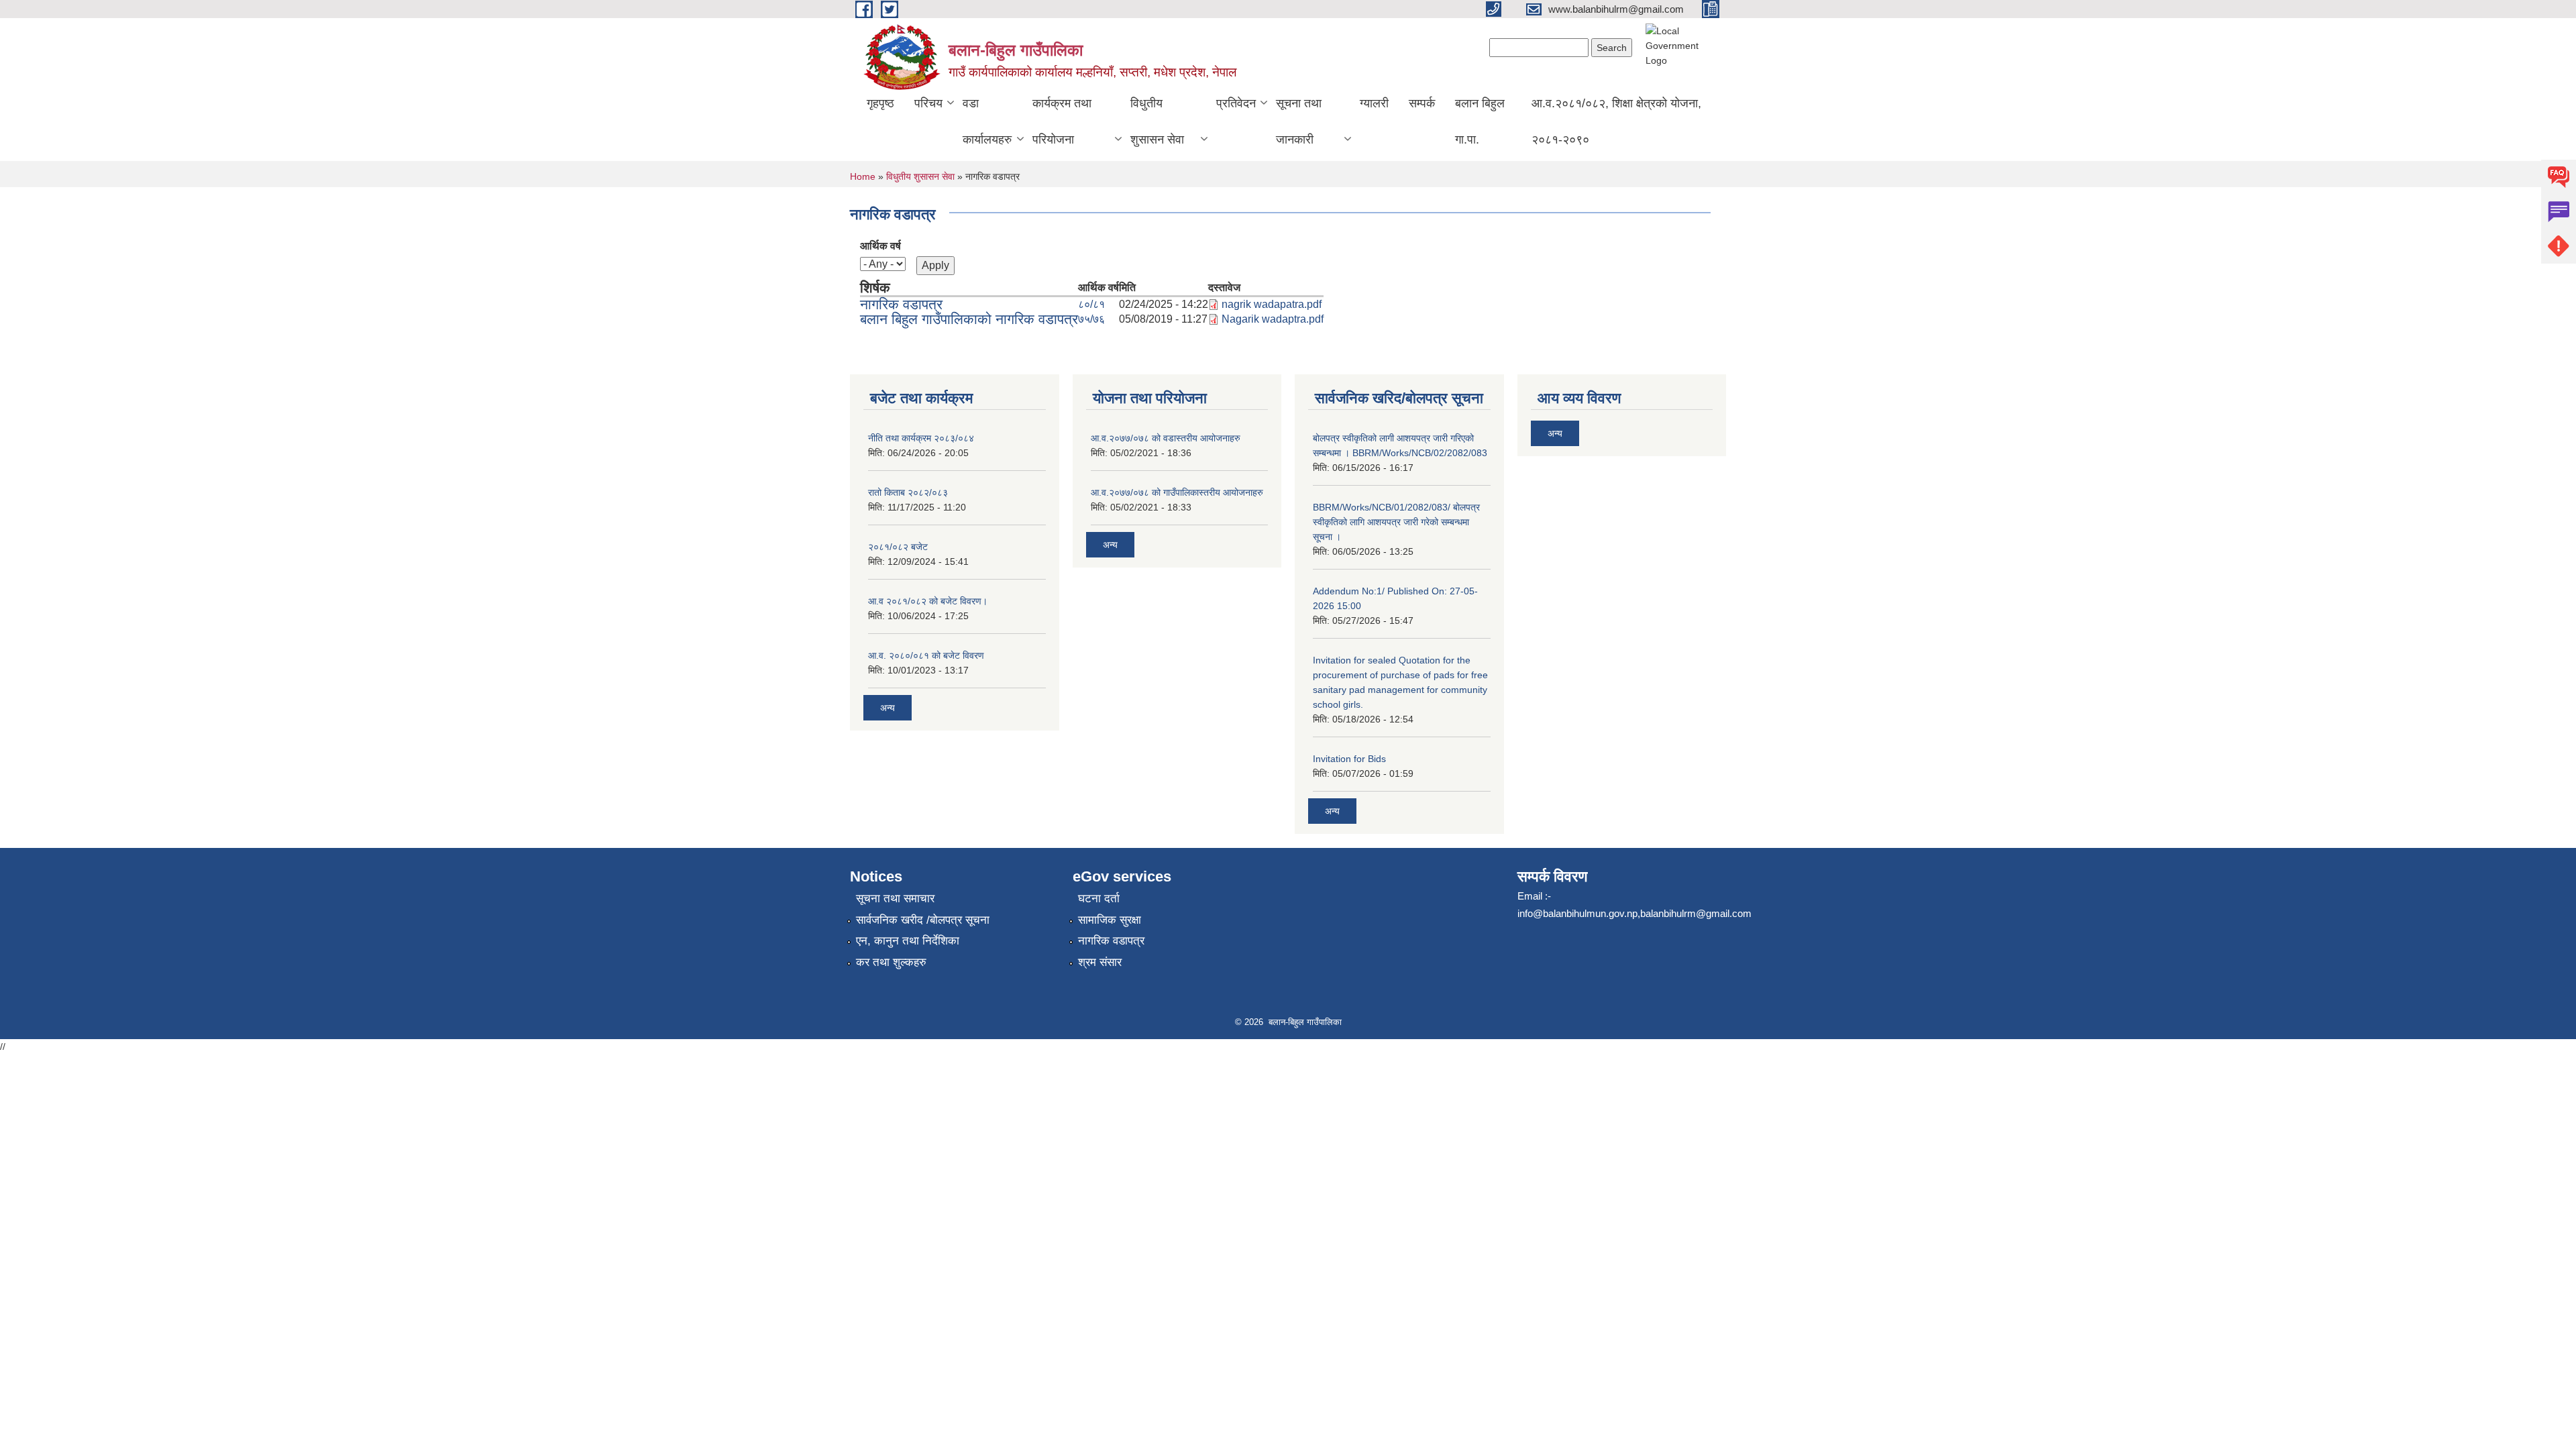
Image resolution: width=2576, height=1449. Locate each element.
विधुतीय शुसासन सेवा (1157, 121)
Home (863, 176)
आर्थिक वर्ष (880, 246)
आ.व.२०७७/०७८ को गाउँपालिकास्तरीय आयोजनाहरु (1177, 492)
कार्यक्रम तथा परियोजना (1062, 121)
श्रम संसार (1100, 962)
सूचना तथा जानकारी (1299, 121)
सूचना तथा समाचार (895, 899)
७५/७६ (1091, 319)
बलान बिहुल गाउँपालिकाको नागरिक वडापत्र (969, 319)
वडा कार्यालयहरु (987, 121)
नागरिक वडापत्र (901, 304)
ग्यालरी (1374, 103)
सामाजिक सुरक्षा (1110, 920)
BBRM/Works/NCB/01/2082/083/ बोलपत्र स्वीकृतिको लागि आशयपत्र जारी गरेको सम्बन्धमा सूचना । (1396, 522)
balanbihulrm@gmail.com (1696, 913)
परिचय (928, 103)
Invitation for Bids (1349, 759)
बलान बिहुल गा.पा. (1480, 121)
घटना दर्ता (1099, 899)
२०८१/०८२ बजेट (898, 547)
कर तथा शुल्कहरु (891, 962)
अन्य (888, 708)
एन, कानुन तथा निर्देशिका (908, 941)
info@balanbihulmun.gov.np (1577, 913)
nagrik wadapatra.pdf (1272, 304)
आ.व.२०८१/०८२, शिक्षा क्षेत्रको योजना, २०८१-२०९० (1616, 121)
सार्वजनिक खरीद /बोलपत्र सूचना (923, 920)
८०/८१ (1091, 304)
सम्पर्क (1422, 103)
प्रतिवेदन (1236, 103)
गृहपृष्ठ (880, 103)
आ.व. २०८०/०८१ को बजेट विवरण (926, 655)
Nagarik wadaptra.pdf (1273, 319)
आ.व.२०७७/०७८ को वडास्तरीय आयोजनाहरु (1166, 438)
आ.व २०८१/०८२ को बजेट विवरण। (928, 601)
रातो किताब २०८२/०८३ (908, 492)
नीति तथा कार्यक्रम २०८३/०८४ (921, 438)
